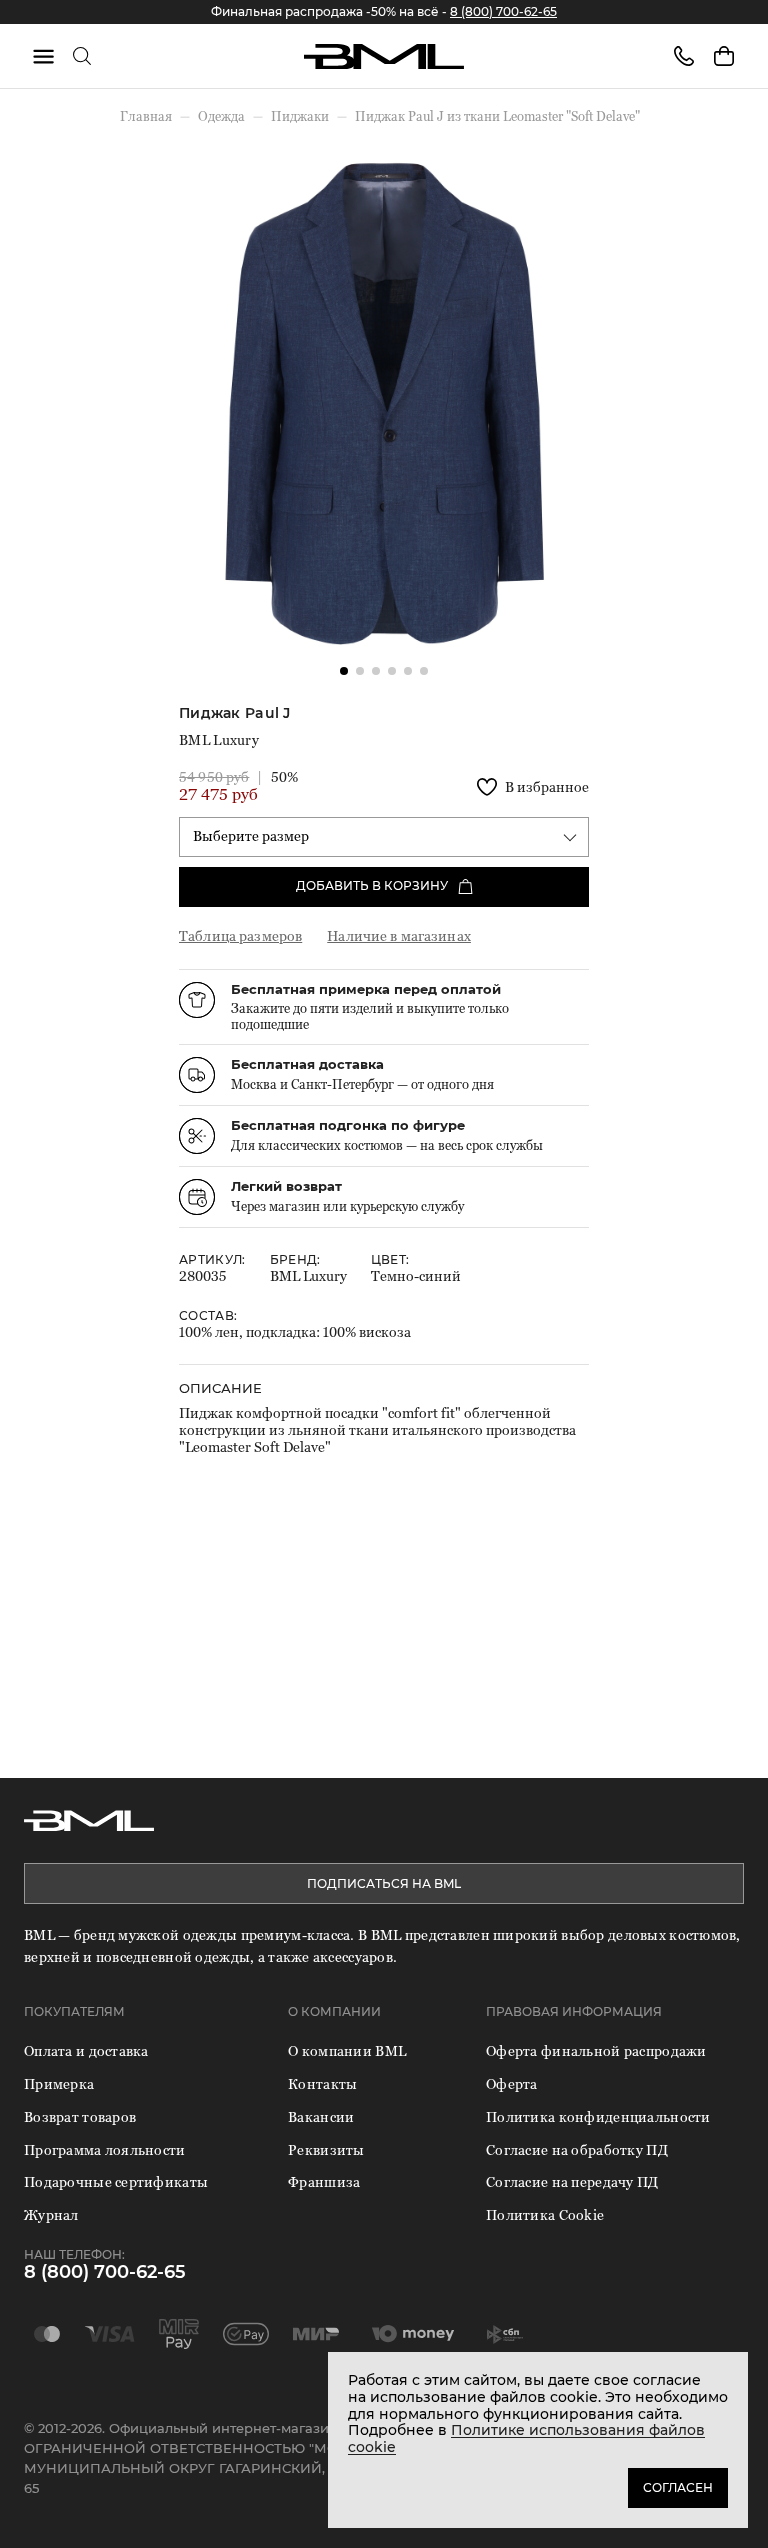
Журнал (51, 2214)
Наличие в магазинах (399, 935)
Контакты (322, 2083)
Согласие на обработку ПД (577, 2149)
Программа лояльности (105, 2149)
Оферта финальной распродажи (596, 2050)
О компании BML (347, 2050)
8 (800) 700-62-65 (503, 11)
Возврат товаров (80, 2116)
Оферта (512, 2083)
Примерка (59, 2083)
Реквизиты (326, 2149)
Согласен (678, 2487)
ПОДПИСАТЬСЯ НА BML (384, 1883)
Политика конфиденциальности (598, 2116)
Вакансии (321, 2116)
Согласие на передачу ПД (572, 2181)
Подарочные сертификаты (116, 2181)
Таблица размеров (240, 935)
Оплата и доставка (86, 2050)
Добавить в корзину (372, 885)
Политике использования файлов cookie (526, 2438)
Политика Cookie (545, 2214)
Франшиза (324, 2181)
